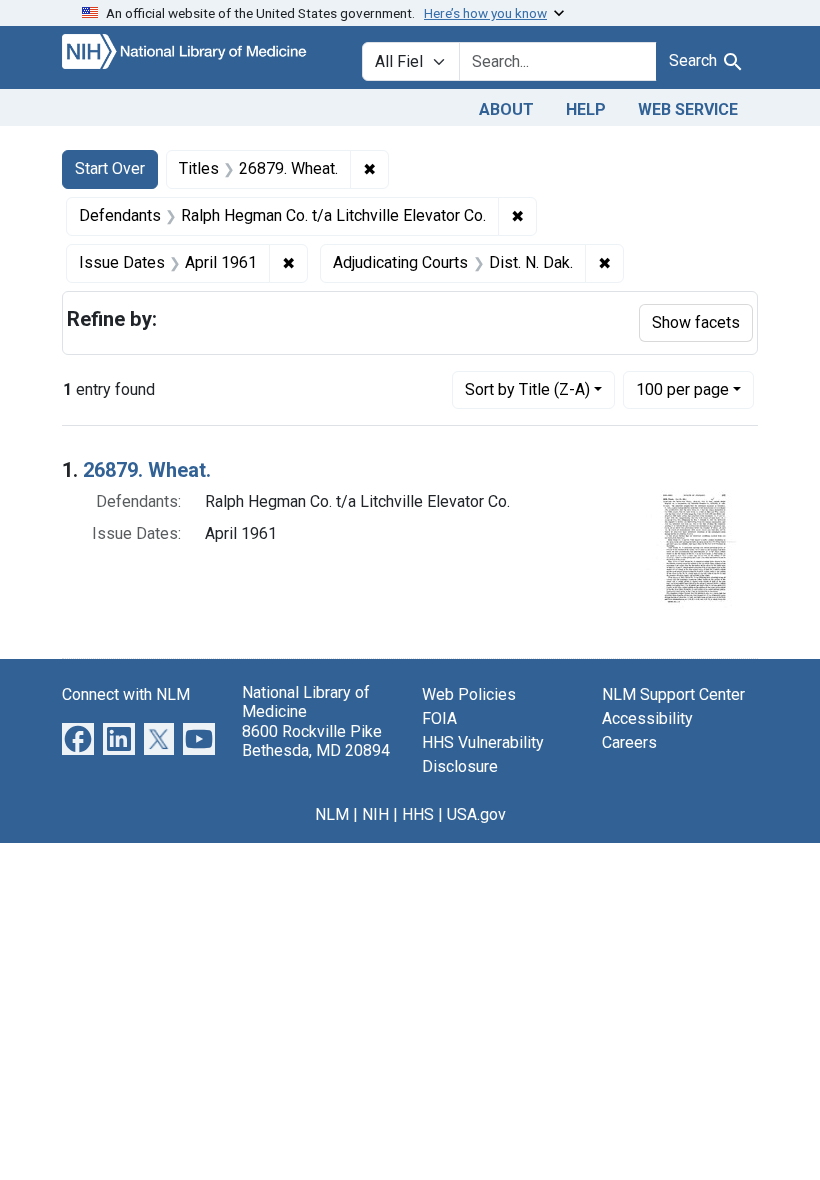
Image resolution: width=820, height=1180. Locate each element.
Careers (629, 742)
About (506, 109)
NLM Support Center (673, 694)
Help (586, 109)
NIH (375, 814)
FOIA (439, 718)
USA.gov (476, 814)
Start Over (110, 168)
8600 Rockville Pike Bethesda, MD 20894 (316, 741)
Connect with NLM (126, 694)
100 (682, 389)
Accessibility (647, 718)
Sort (527, 389)
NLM (332, 814)
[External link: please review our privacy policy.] (78, 738)
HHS (418, 814)
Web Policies (469, 694)
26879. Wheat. (147, 470)
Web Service (688, 109)
